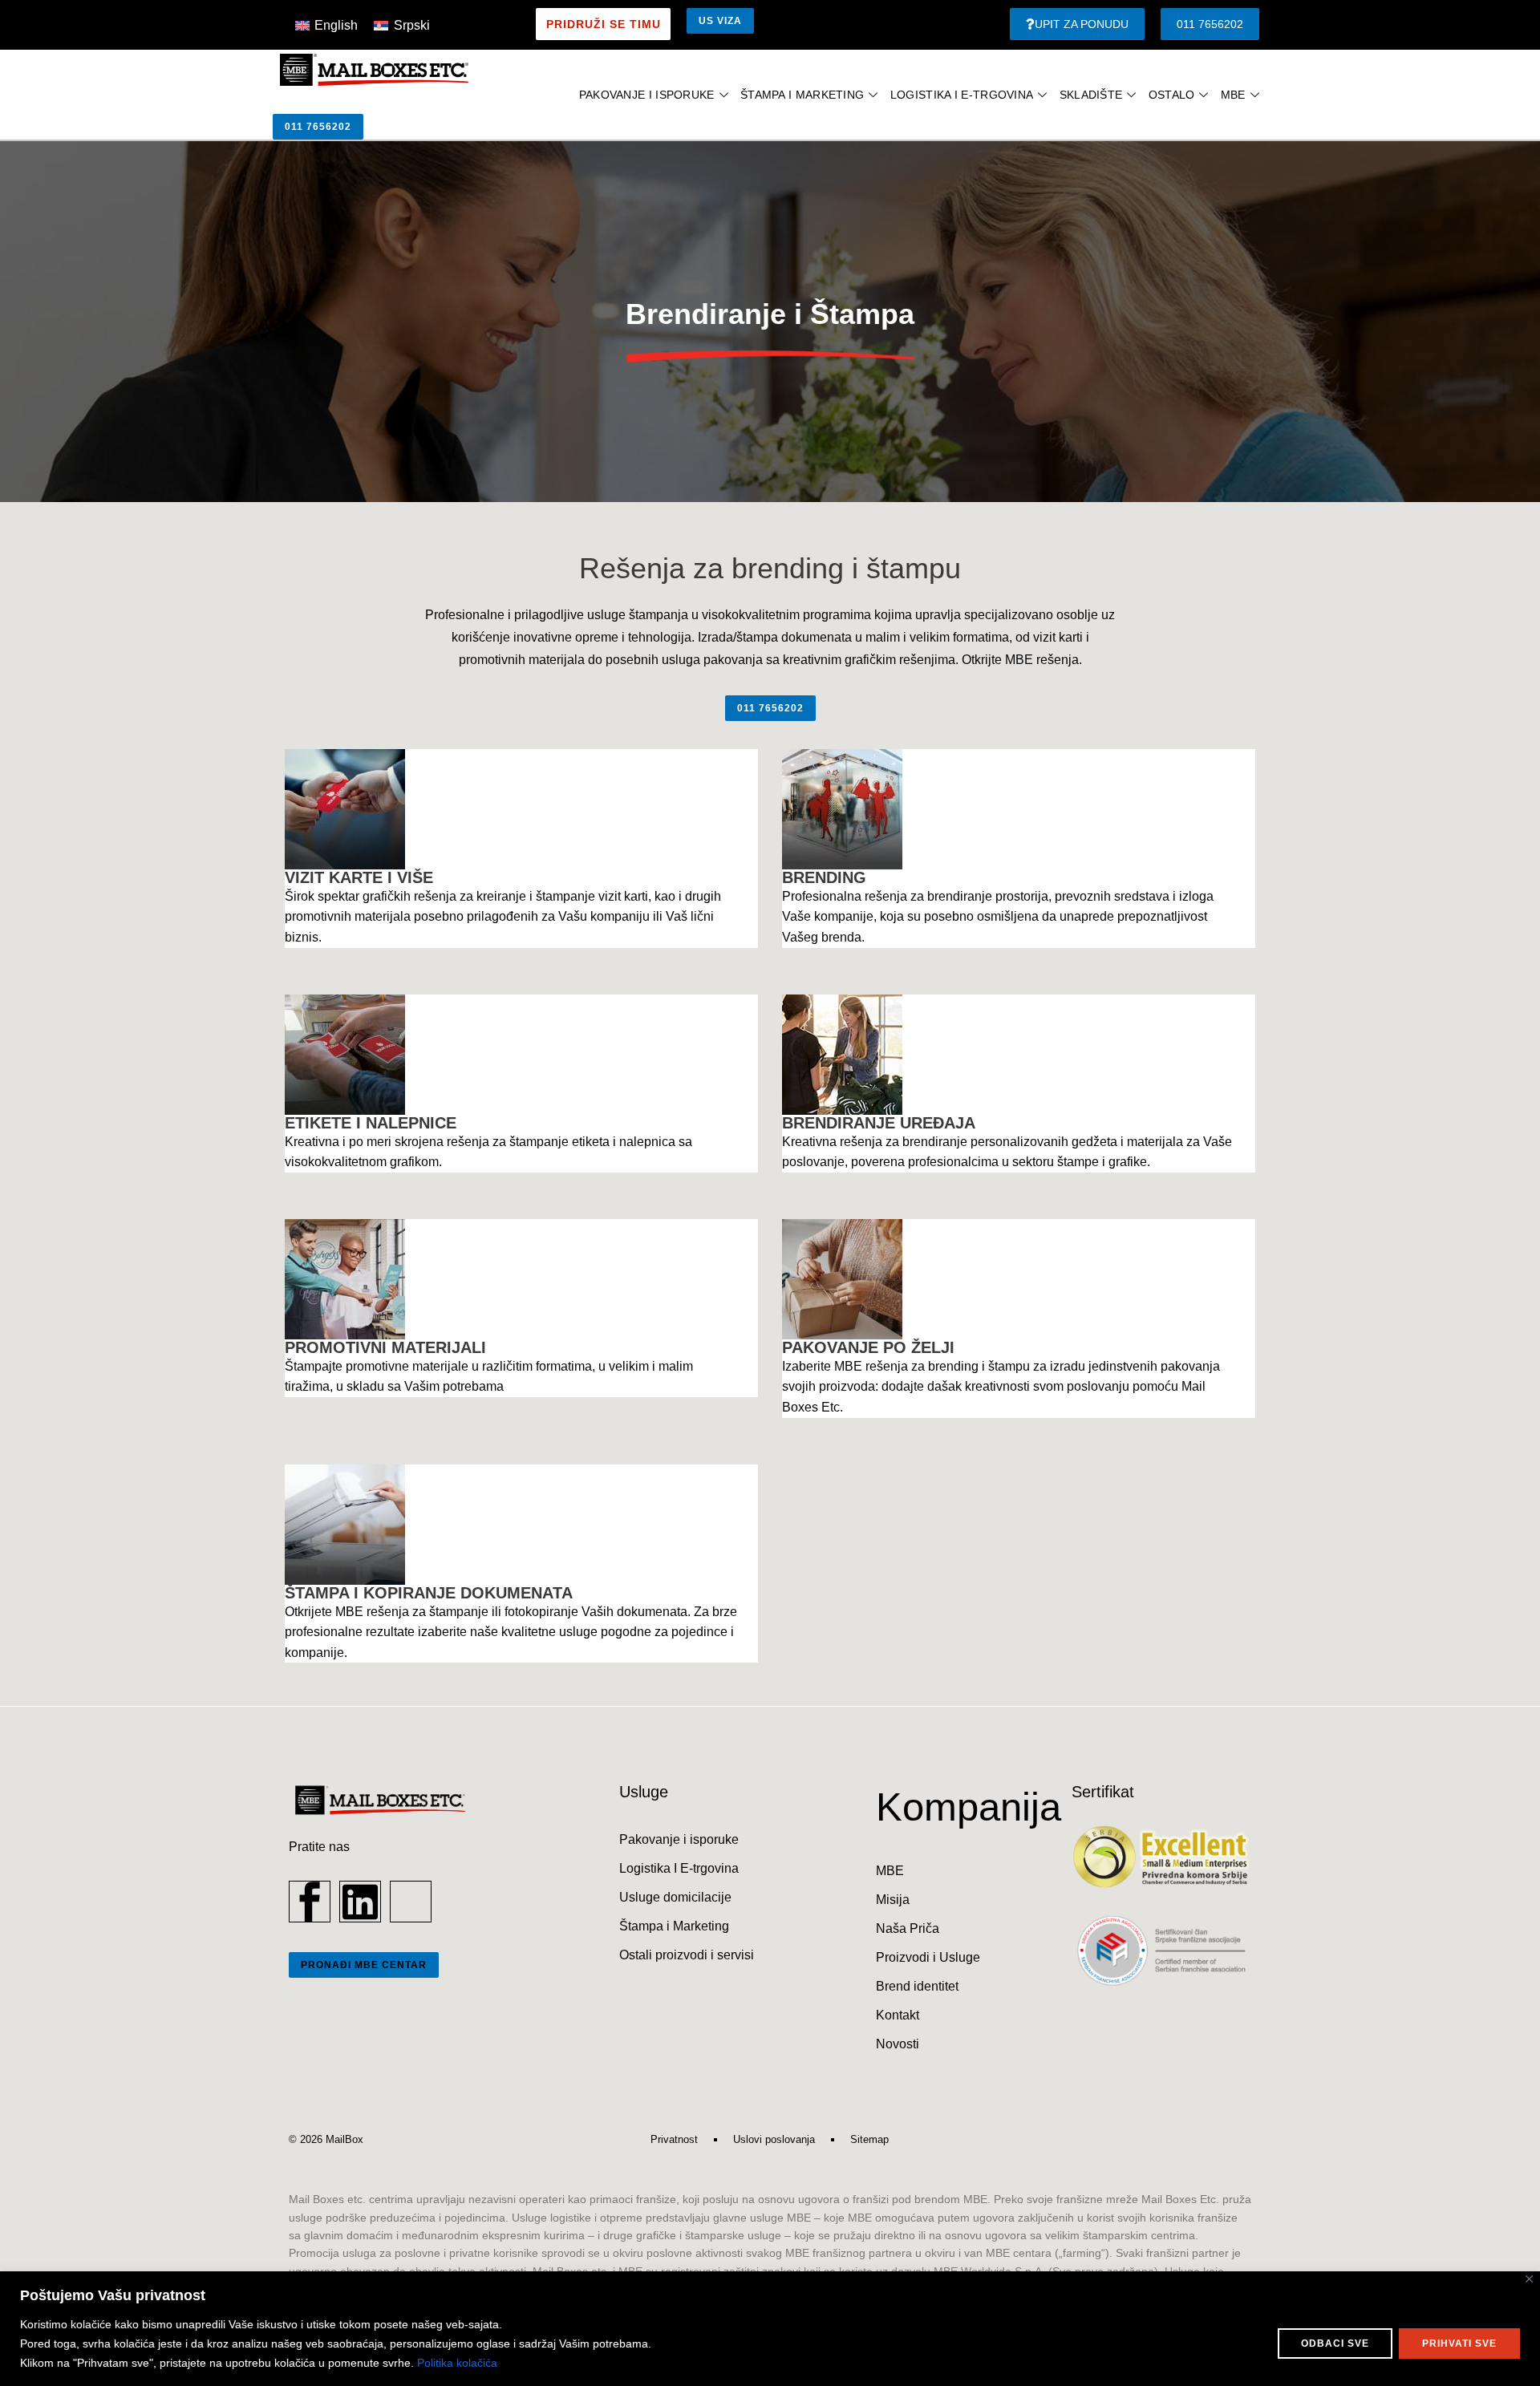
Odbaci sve (1335, 2343)
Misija (893, 1900)
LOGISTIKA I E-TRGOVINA (962, 95)
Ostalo (1172, 95)
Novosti (898, 2044)
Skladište (1091, 95)
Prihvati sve (1459, 2343)
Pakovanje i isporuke (647, 95)
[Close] (1529, 2279)
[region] (770, 2329)
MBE (1233, 95)
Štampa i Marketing (802, 95)
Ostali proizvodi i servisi (687, 1955)
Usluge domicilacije (675, 1897)
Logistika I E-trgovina (679, 1868)
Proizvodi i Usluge (928, 1957)
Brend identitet (917, 1986)
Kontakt (898, 2015)
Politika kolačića (457, 2363)
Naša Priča (908, 1928)
